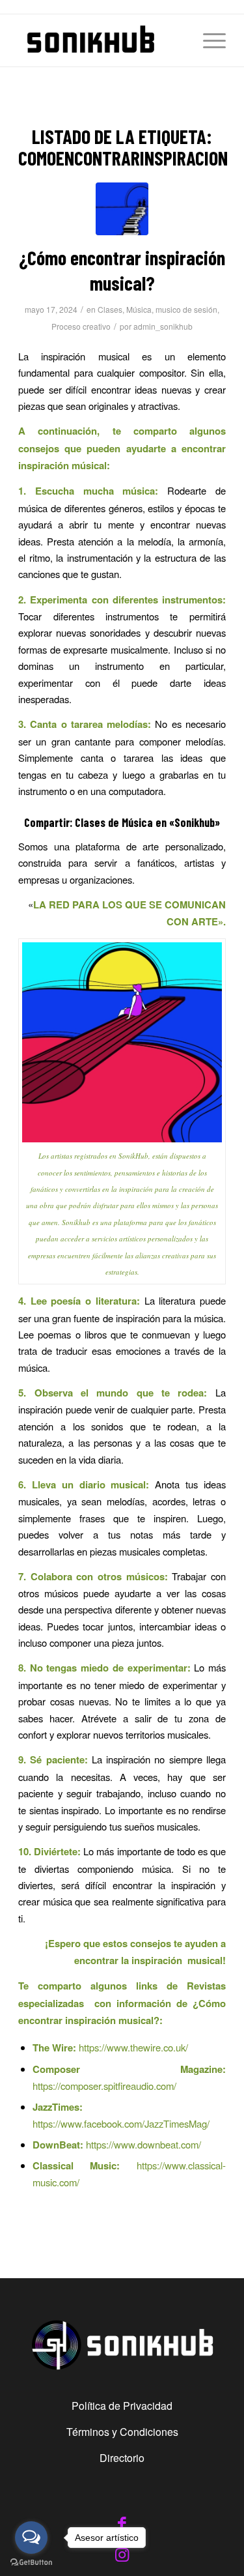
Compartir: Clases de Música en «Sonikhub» (122, 822)
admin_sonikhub (163, 326)
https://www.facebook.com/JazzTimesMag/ (121, 2123)
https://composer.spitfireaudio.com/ (104, 2086)
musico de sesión (186, 309)
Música (139, 309)
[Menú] (208, 40)
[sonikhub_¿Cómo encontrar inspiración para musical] (122, 209)
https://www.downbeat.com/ (143, 2144)
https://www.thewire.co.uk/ (133, 2047)
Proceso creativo (81, 326)
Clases (110, 309)
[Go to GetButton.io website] (31, 2563)
